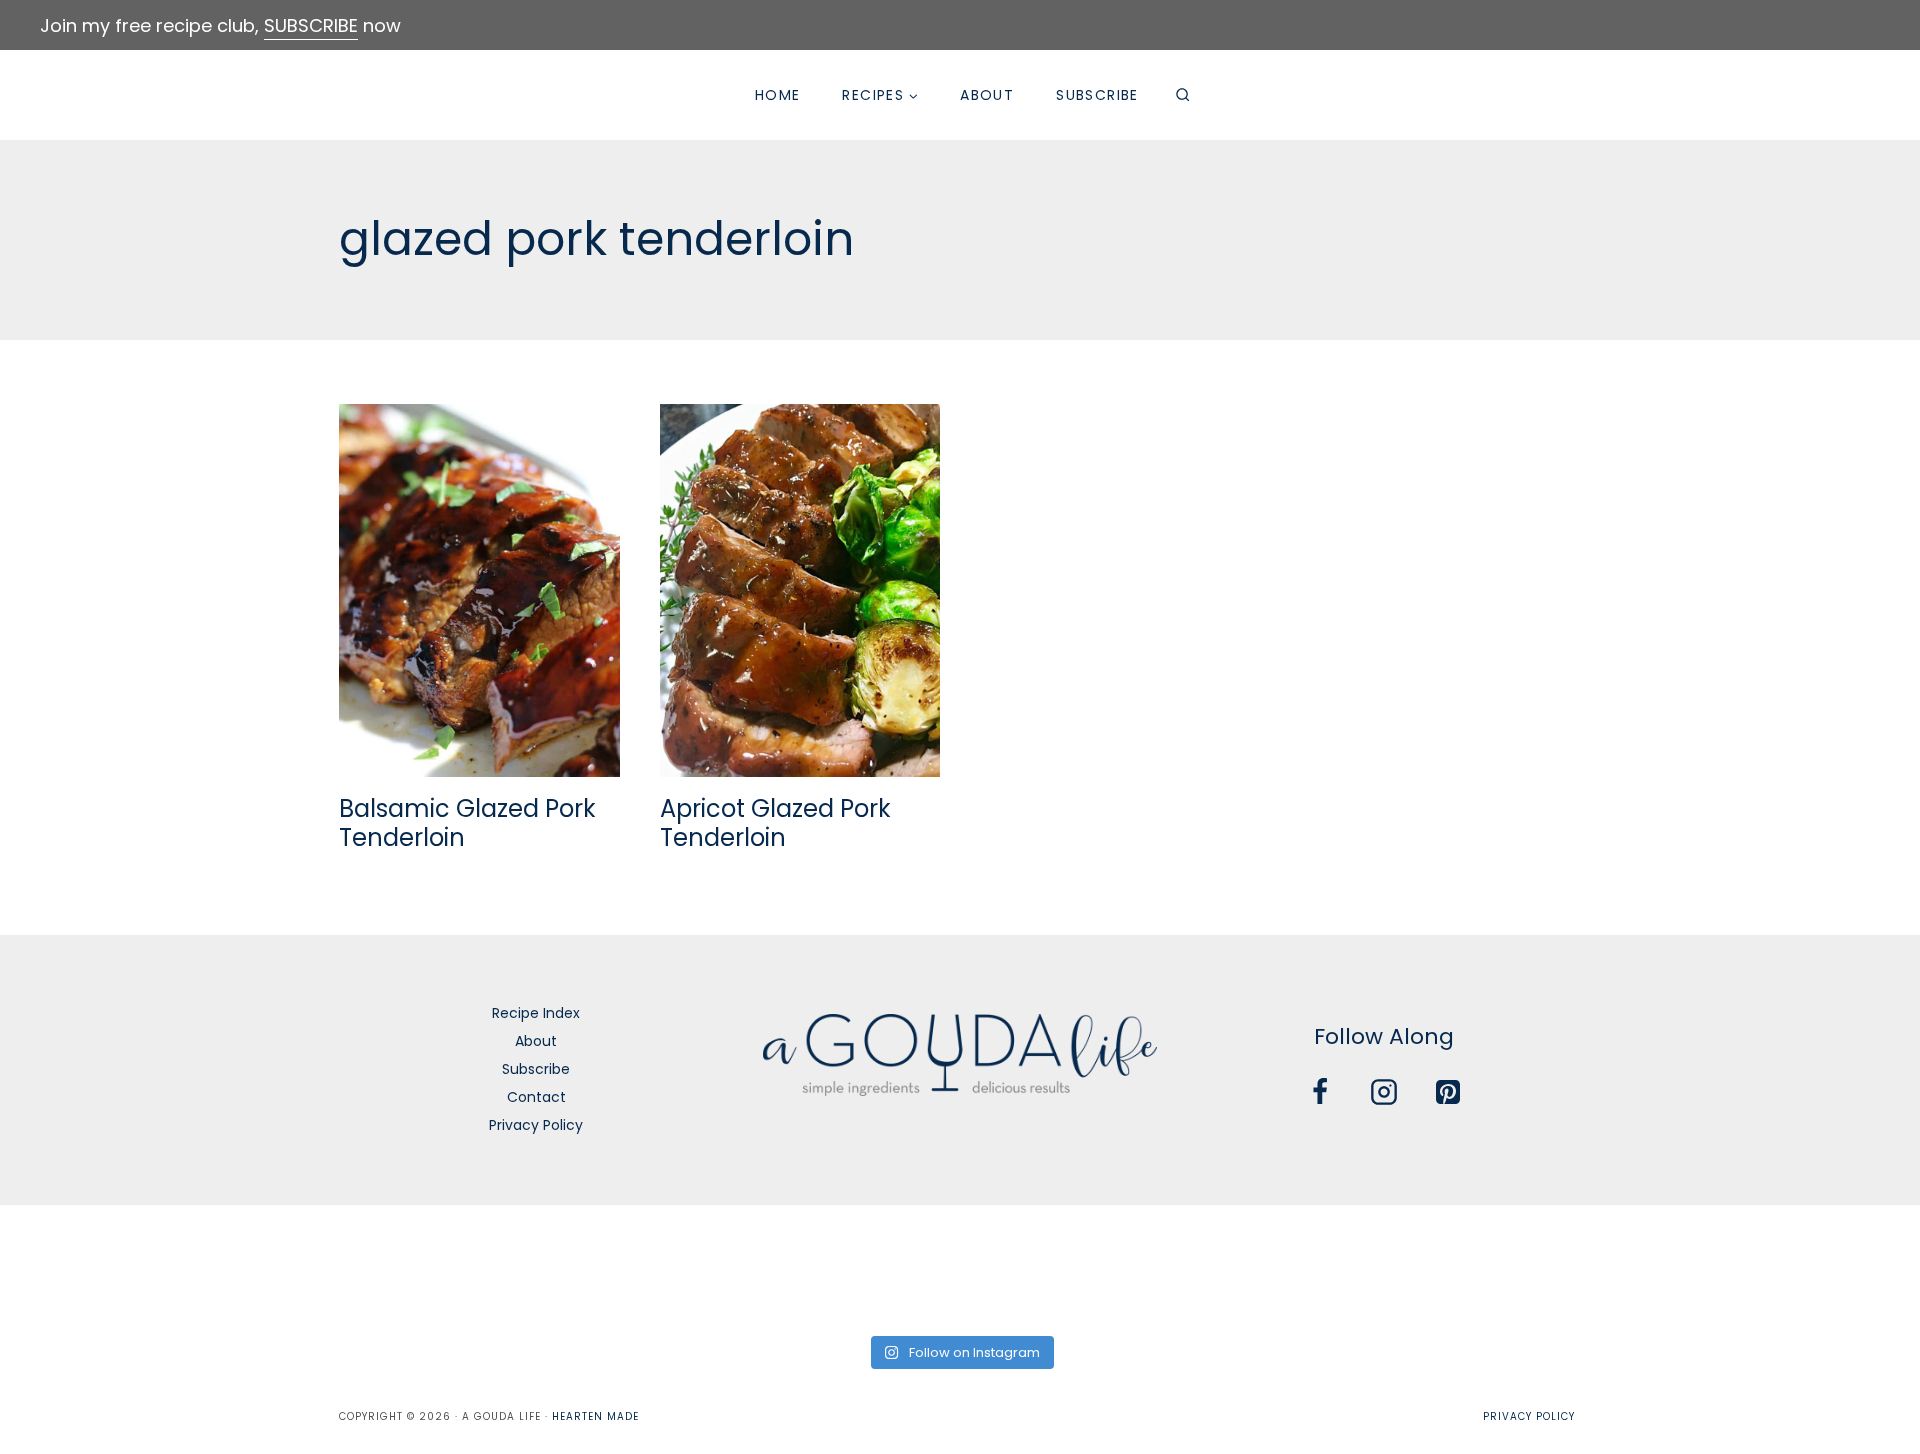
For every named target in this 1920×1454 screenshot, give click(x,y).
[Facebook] (1320, 1092)
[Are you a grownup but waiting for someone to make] (477, 1268)
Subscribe (1097, 95)
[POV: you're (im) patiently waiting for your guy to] (284, 1268)
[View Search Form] (1183, 95)
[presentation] (479, 590)
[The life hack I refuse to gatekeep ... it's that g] (1442, 1268)
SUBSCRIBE (311, 25)
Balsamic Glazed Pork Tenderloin (467, 823)
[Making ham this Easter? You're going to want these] (1828, 1268)
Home (778, 95)
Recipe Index (536, 1013)
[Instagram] (1384, 1092)
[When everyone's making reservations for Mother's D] (670, 1268)
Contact (536, 1097)
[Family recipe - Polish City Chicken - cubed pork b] (1249, 1268)
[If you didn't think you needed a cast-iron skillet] (863, 1268)
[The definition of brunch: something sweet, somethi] (1635, 1268)
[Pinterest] (1448, 1092)
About (987, 95)
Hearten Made (595, 1416)
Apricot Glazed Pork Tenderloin (775, 823)
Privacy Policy (536, 1125)
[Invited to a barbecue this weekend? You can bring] (91, 1268)
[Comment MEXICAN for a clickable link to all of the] (1056, 1268)
